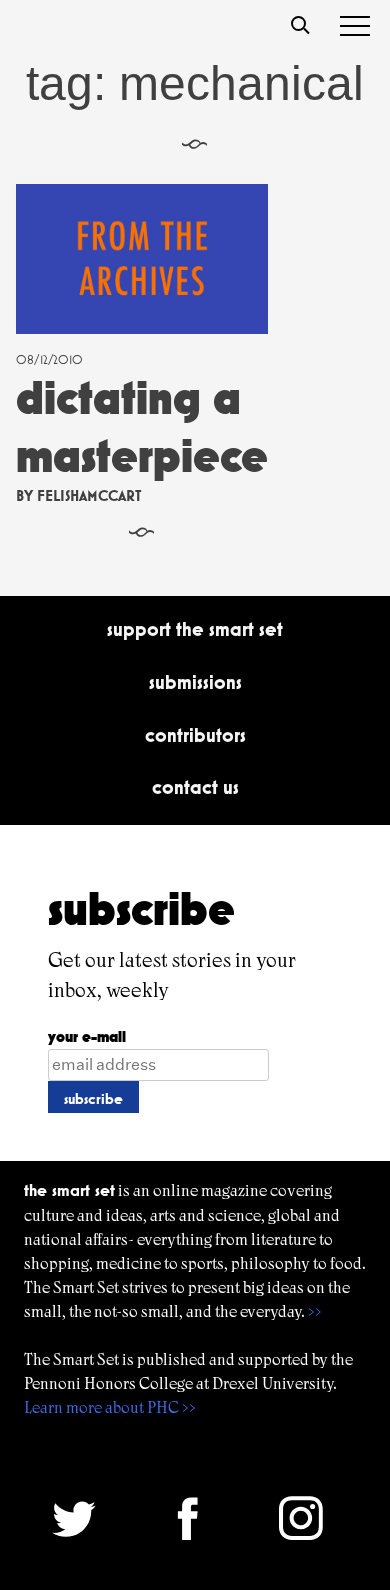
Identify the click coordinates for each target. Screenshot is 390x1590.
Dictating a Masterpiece (142, 426)
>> (315, 1311)
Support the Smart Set (195, 629)
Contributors (195, 735)
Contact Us (195, 787)
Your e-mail (87, 1036)
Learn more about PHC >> (110, 1407)
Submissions (195, 682)
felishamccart (89, 495)
